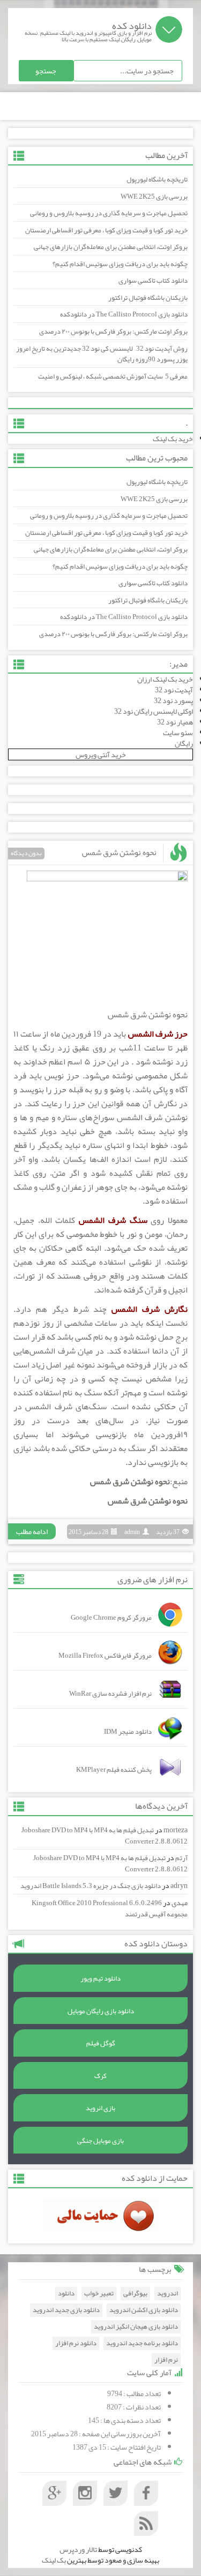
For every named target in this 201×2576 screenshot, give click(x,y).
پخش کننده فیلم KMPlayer (114, 1770)
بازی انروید (100, 2108)
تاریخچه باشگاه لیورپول (157, 179)
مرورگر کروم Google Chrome (111, 1618)
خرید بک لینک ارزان (165, 679)
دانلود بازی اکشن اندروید (144, 2310)
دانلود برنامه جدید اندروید (142, 2343)
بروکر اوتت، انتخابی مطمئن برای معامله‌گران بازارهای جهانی (111, 247)
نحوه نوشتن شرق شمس (119, 852)
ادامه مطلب (32, 1531)
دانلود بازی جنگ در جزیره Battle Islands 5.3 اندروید (91, 1886)
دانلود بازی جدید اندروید (66, 2310)
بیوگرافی (135, 2294)
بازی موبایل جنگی (100, 2141)
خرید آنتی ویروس (101, 754)
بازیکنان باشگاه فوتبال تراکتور (148, 298)
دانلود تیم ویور (100, 1978)
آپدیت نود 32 (174, 690)
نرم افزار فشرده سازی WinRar (110, 1694)
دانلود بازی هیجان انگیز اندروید (136, 2327)
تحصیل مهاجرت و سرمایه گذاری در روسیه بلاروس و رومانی (109, 213)
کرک (100, 2076)
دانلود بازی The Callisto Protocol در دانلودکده (124, 314)
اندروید (167, 2294)
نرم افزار (166, 2360)
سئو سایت (178, 732)
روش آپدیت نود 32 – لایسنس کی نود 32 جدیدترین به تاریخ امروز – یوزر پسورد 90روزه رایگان (101, 354)
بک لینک (54, 2560)
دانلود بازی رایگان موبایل (101, 2011)
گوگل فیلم (101, 2043)
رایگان (184, 743)
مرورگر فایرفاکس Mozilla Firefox (105, 1656)
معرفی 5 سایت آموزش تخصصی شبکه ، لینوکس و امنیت (113, 376)
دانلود (66, 2294)
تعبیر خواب (99, 2294)
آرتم (181, 1858)
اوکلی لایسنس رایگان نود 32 (154, 711)
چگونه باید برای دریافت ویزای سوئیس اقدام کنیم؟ (120, 264)
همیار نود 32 (175, 722)
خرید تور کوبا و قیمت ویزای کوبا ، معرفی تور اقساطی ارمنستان (106, 230)
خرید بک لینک (173, 439)
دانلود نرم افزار (76, 2343)
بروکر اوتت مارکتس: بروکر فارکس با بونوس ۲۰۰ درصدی (113, 331)
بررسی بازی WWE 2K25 (154, 197)
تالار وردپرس (78, 2549)
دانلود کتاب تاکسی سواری (153, 281)
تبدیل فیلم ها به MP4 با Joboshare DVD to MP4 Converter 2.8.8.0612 (105, 1836)
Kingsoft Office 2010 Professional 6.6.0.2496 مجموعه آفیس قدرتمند (110, 1909)
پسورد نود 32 (173, 700)
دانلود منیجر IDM (128, 1732)
